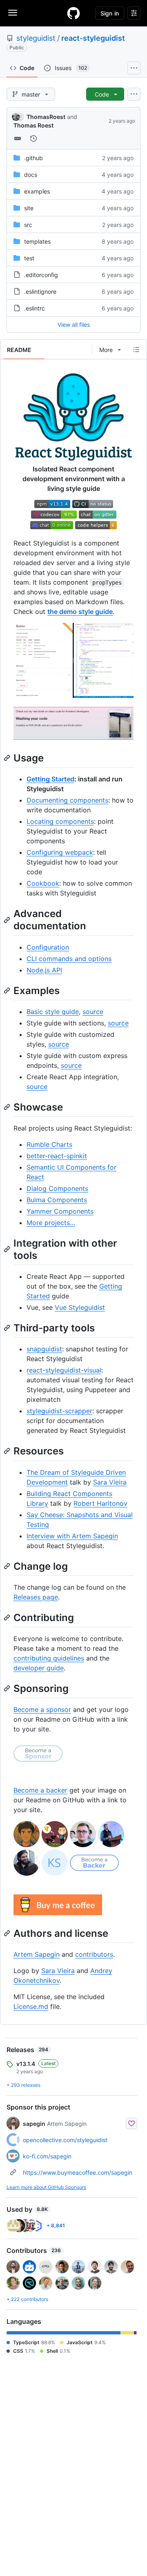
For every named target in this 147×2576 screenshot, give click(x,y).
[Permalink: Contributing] (8, 1617)
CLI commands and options (69, 959)
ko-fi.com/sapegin (47, 2156)
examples (37, 191)
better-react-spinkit (57, 1156)
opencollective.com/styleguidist (65, 2140)
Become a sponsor (42, 1709)
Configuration (48, 947)
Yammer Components (60, 1211)
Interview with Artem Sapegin (72, 1536)
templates (37, 241)
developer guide (39, 1668)
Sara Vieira (110, 1482)
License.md (31, 2006)
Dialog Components (57, 1188)
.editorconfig (41, 275)
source (93, 1012)
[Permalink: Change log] (8, 1566)
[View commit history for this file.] (33, 139)
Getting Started (50, 779)
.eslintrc (35, 308)
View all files (74, 324)
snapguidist (44, 1349)
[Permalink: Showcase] (8, 1107)
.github (33, 158)
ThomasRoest (46, 117)
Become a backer (40, 1790)
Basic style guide (53, 1012)
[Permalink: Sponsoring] (8, 1688)
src (28, 225)
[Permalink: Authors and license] (8, 1933)
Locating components (60, 821)
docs (31, 175)
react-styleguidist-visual (64, 1370)
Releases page (36, 1597)
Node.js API (44, 970)
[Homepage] (73, 13)
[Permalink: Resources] (8, 1451)
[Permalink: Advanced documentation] (8, 920)
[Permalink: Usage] (8, 758)
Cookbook (43, 883)
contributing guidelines (49, 1658)
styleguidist (36, 38)
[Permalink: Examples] (8, 990)
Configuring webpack (60, 852)
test (29, 258)
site (29, 208)
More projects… (51, 1223)
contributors (94, 1954)
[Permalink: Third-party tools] (8, 1328)
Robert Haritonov (100, 1503)
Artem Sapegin (37, 1954)
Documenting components (67, 800)
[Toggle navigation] (13, 13)
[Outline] (136, 350)
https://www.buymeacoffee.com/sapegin (78, 2172)
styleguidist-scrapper (59, 1411)
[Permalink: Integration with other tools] (8, 1249)
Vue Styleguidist (80, 1307)
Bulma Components (57, 1200)
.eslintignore (40, 291)
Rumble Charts (49, 1144)
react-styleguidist (93, 38)
